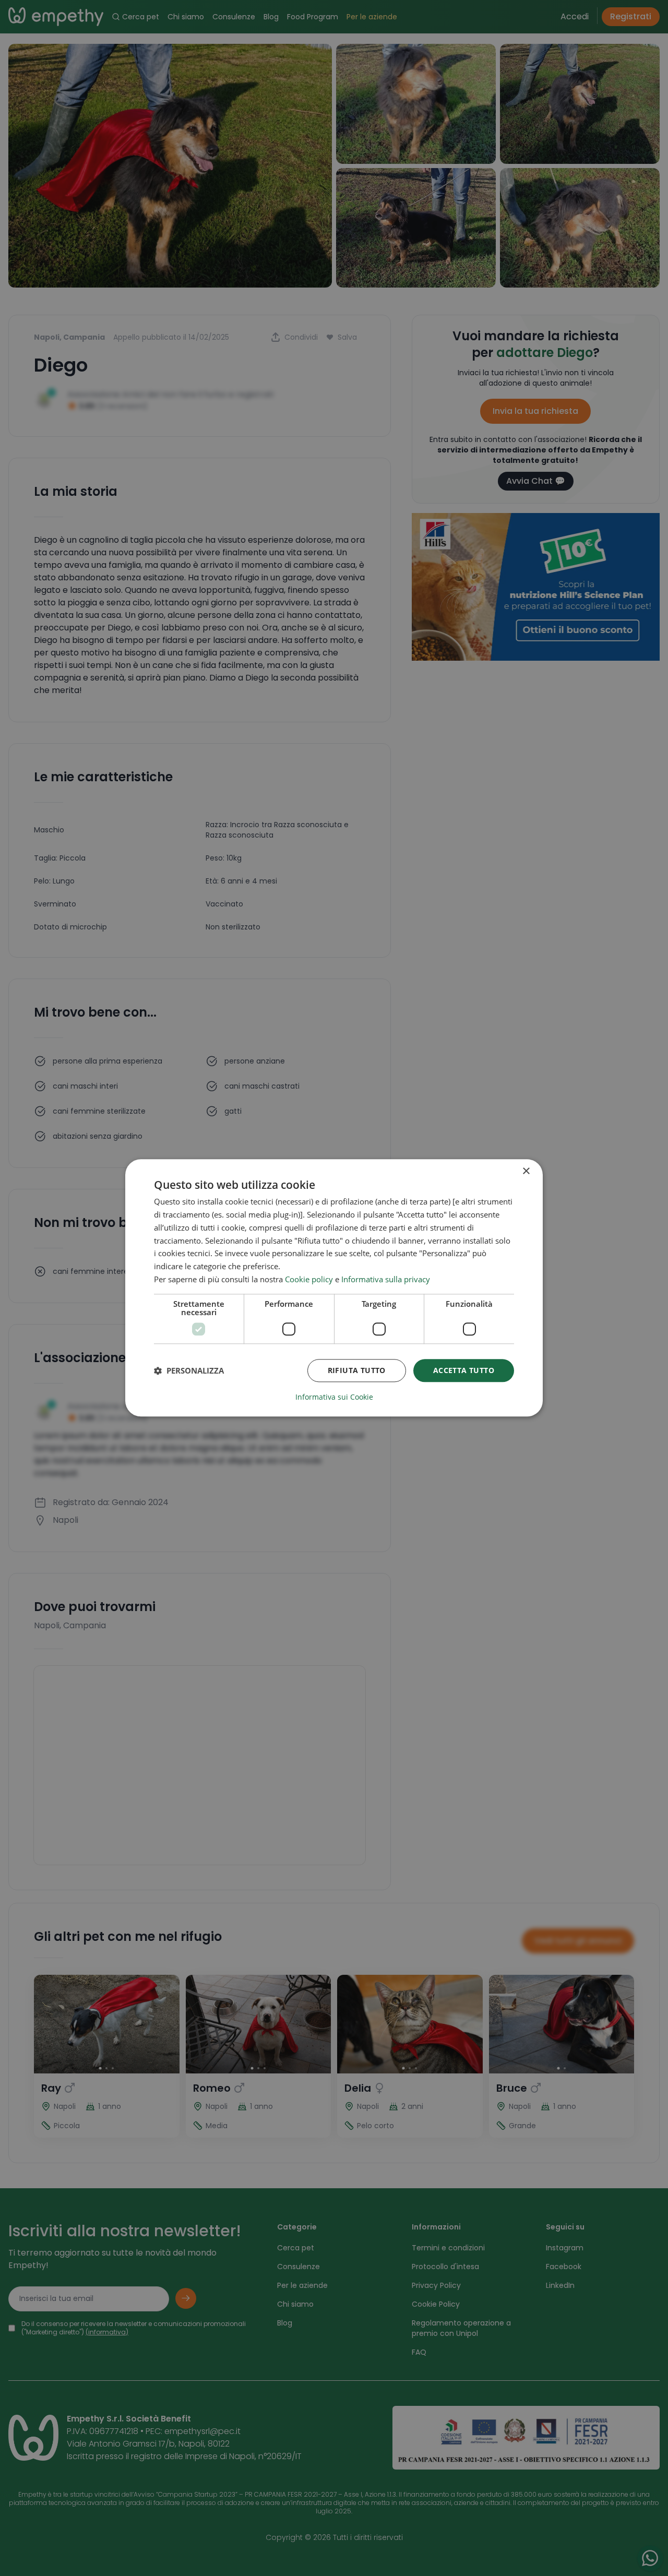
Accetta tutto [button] (464, 1370)
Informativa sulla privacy (386, 1279)
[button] (189, 1370)
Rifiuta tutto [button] (357, 1370)
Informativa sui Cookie (334, 1398)
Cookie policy (309, 1279)
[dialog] (334, 1288)
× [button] (526, 1171)
